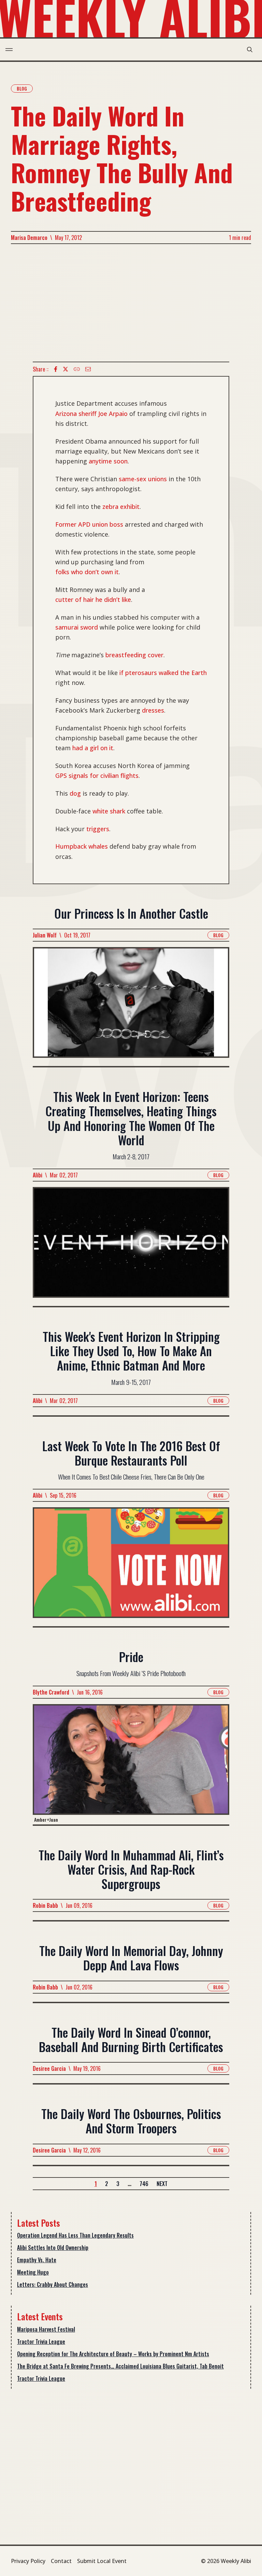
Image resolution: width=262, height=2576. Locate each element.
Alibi (38, 1175)
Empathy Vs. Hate (37, 2260)
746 (144, 2184)
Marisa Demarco (29, 238)
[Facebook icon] (56, 369)
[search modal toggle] (250, 50)
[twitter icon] (65, 369)
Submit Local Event (102, 2561)
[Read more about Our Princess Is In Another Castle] (131, 1007)
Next (162, 2184)
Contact (61, 2561)
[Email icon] (88, 369)
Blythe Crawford (51, 1692)
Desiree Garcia (49, 2068)
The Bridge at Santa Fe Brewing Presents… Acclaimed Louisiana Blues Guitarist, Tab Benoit (120, 2366)
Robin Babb (45, 1905)
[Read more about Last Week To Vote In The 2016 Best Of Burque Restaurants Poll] (131, 1567)
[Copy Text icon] (77, 369)
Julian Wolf (45, 935)
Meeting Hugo (33, 2272)
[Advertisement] (131, 303)
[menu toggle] (9, 50)
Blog (22, 88)
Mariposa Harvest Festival (46, 2329)
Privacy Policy (28, 2561)
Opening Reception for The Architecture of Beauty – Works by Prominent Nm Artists (113, 2354)
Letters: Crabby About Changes (53, 2284)
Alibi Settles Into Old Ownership (53, 2248)
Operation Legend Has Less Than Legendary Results (75, 2235)
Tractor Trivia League (41, 2342)
